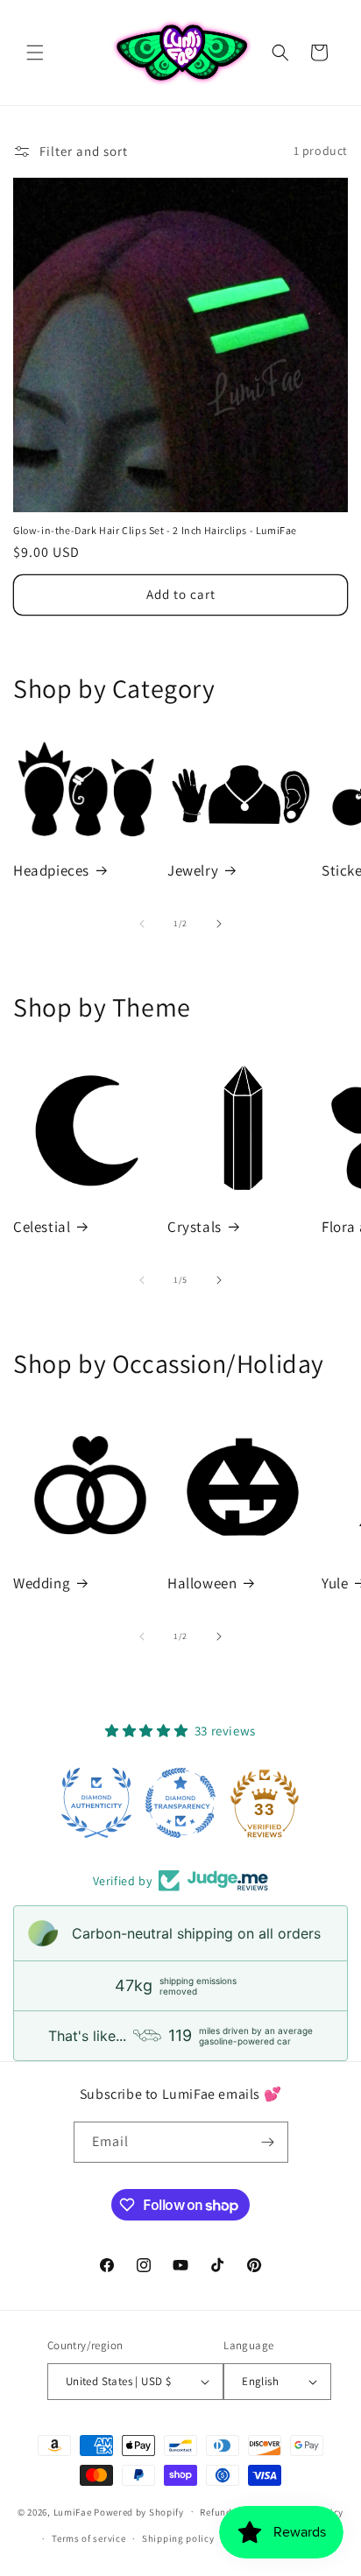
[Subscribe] (268, 2142)
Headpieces (51, 870)
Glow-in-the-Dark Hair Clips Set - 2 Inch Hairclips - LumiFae (155, 530)
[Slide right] (219, 924)
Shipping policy (178, 2538)
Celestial (42, 1227)
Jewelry (193, 870)
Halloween (202, 1583)
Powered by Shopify (139, 2511)
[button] (35, 53)
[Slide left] (142, 924)
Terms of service (88, 2538)
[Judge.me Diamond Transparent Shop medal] (180, 1803)
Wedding (42, 1583)
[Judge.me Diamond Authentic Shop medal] (96, 1803)
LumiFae (73, 2511)
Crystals (195, 1227)
